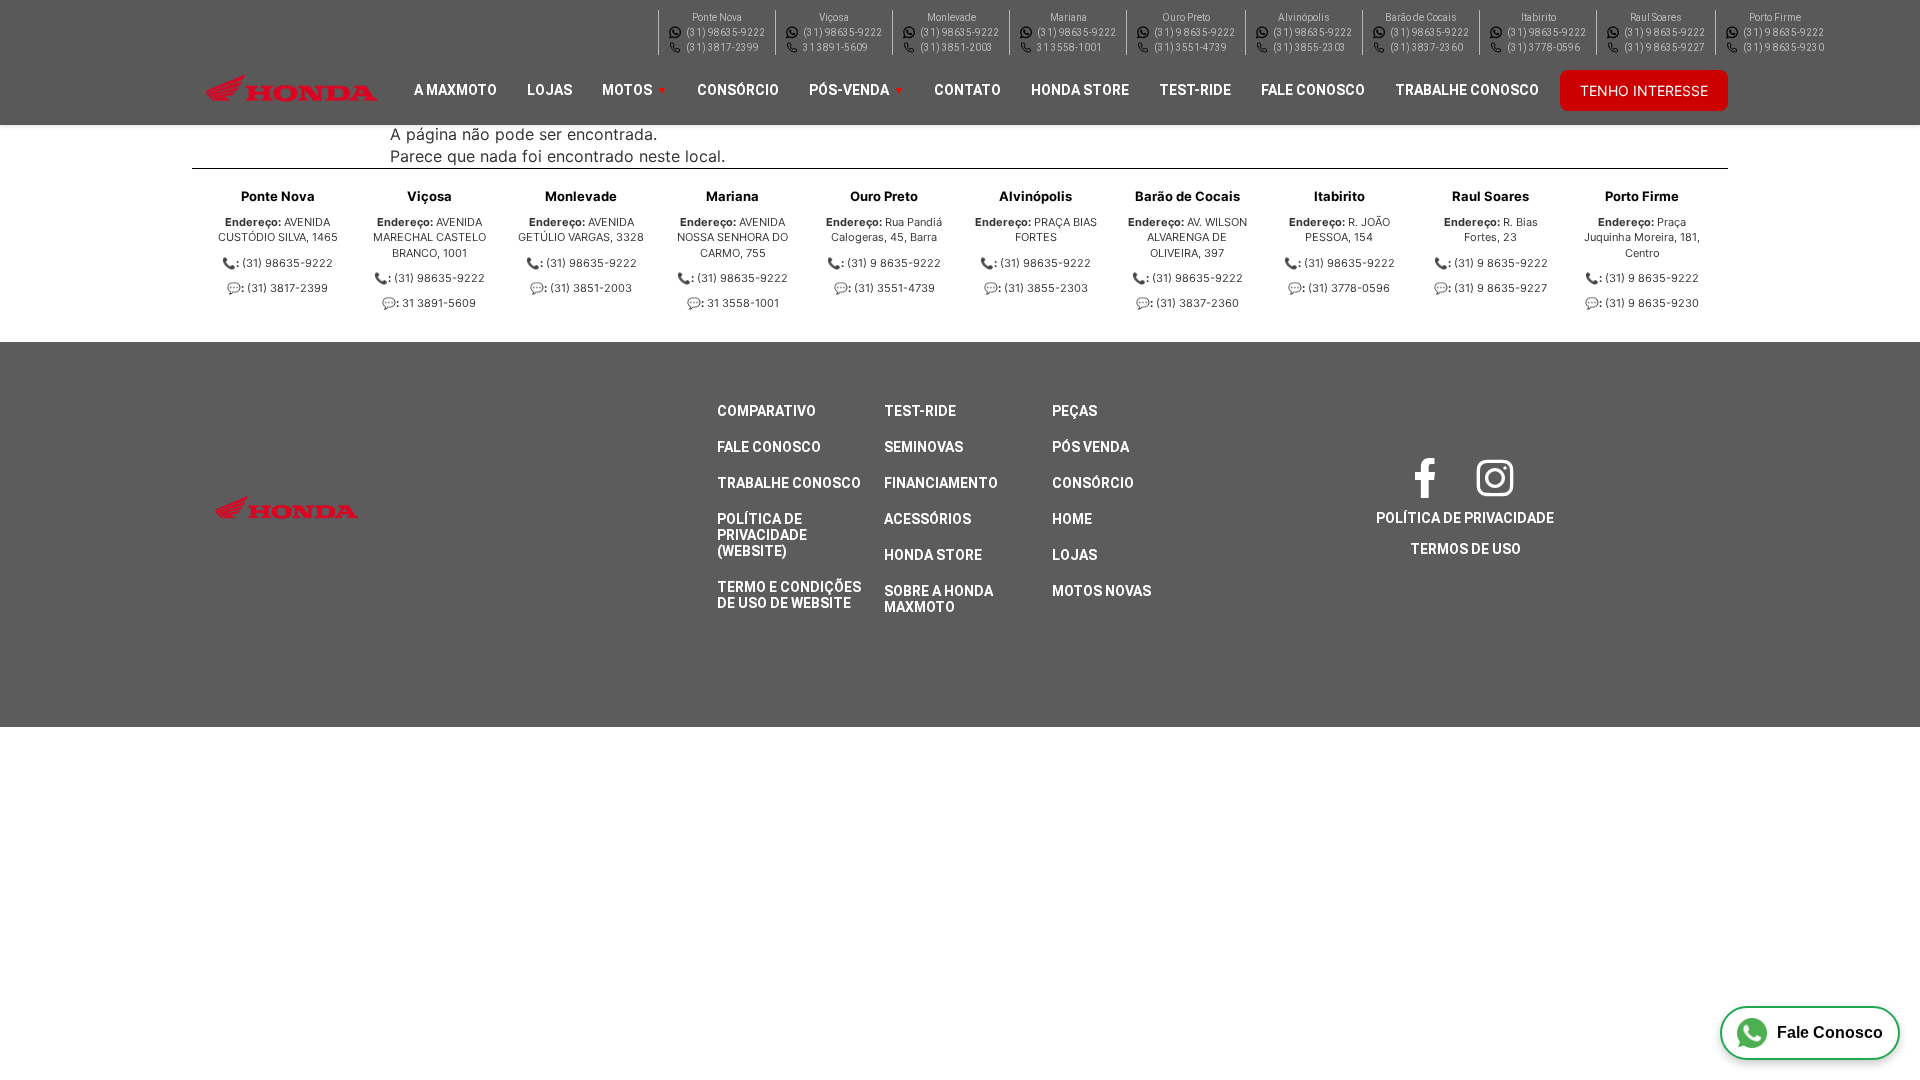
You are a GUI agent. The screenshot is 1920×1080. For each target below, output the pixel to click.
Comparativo (766, 411)
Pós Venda (1090, 447)
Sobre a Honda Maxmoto (938, 599)
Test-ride (1195, 90)
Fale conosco (1313, 90)
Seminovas (923, 447)
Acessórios (927, 519)
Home (1072, 519)
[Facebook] (1430, 478)
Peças (1074, 411)
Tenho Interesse (1644, 90)
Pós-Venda (849, 90)
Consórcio (738, 90)
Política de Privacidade (1465, 518)
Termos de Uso (1465, 549)
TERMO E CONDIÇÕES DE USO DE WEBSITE (789, 595)
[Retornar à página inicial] (55, 1010)
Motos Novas (1101, 591)
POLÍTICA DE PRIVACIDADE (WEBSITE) (762, 535)
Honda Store (1080, 90)
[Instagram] (1500, 478)
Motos (627, 90)
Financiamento (941, 483)
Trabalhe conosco (1467, 90)
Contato (967, 90)
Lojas (549, 90)
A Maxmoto (455, 90)
